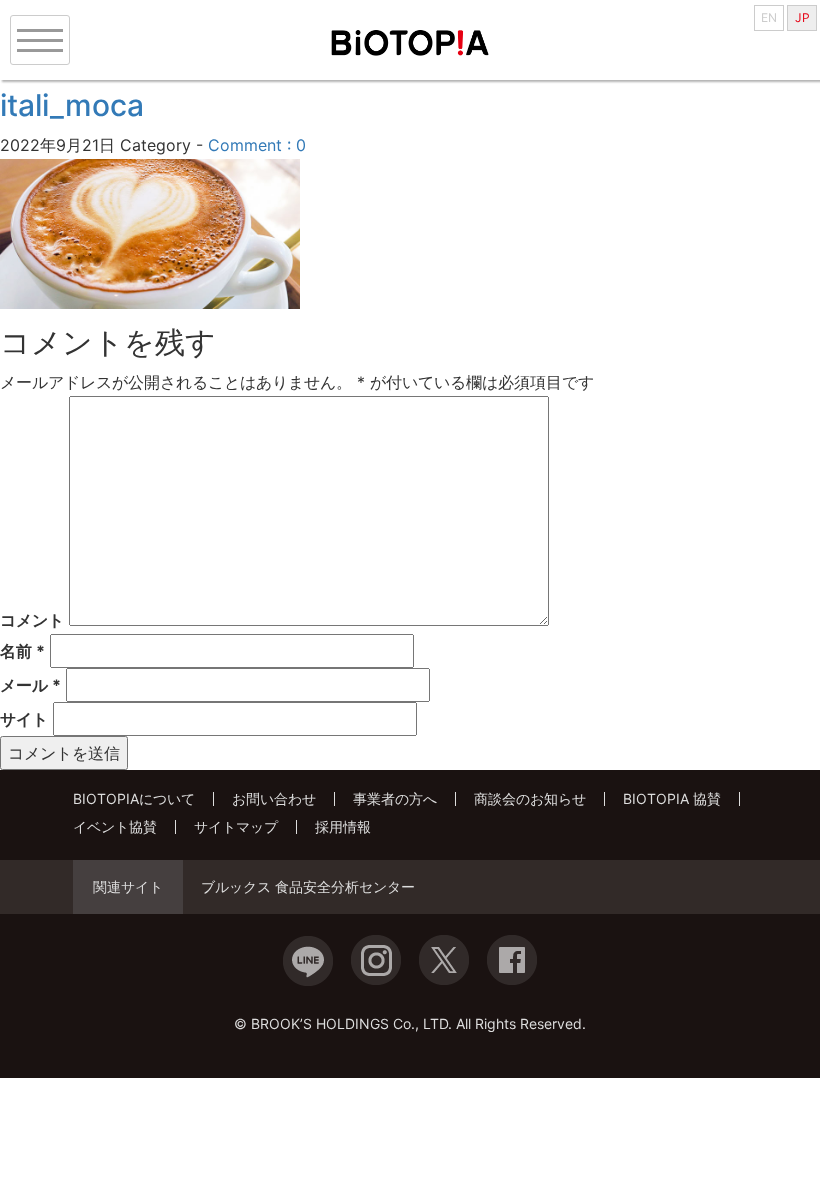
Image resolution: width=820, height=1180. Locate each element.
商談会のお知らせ (530, 798)
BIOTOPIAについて (134, 798)
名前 (22, 651)
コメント (32, 620)
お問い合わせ (274, 798)
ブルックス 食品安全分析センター (308, 887)
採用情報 (343, 826)
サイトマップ (236, 826)
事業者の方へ (395, 798)
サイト (24, 719)
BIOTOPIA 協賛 (672, 798)
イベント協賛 (115, 826)
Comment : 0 (257, 145)
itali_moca (72, 105)
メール (30, 685)
